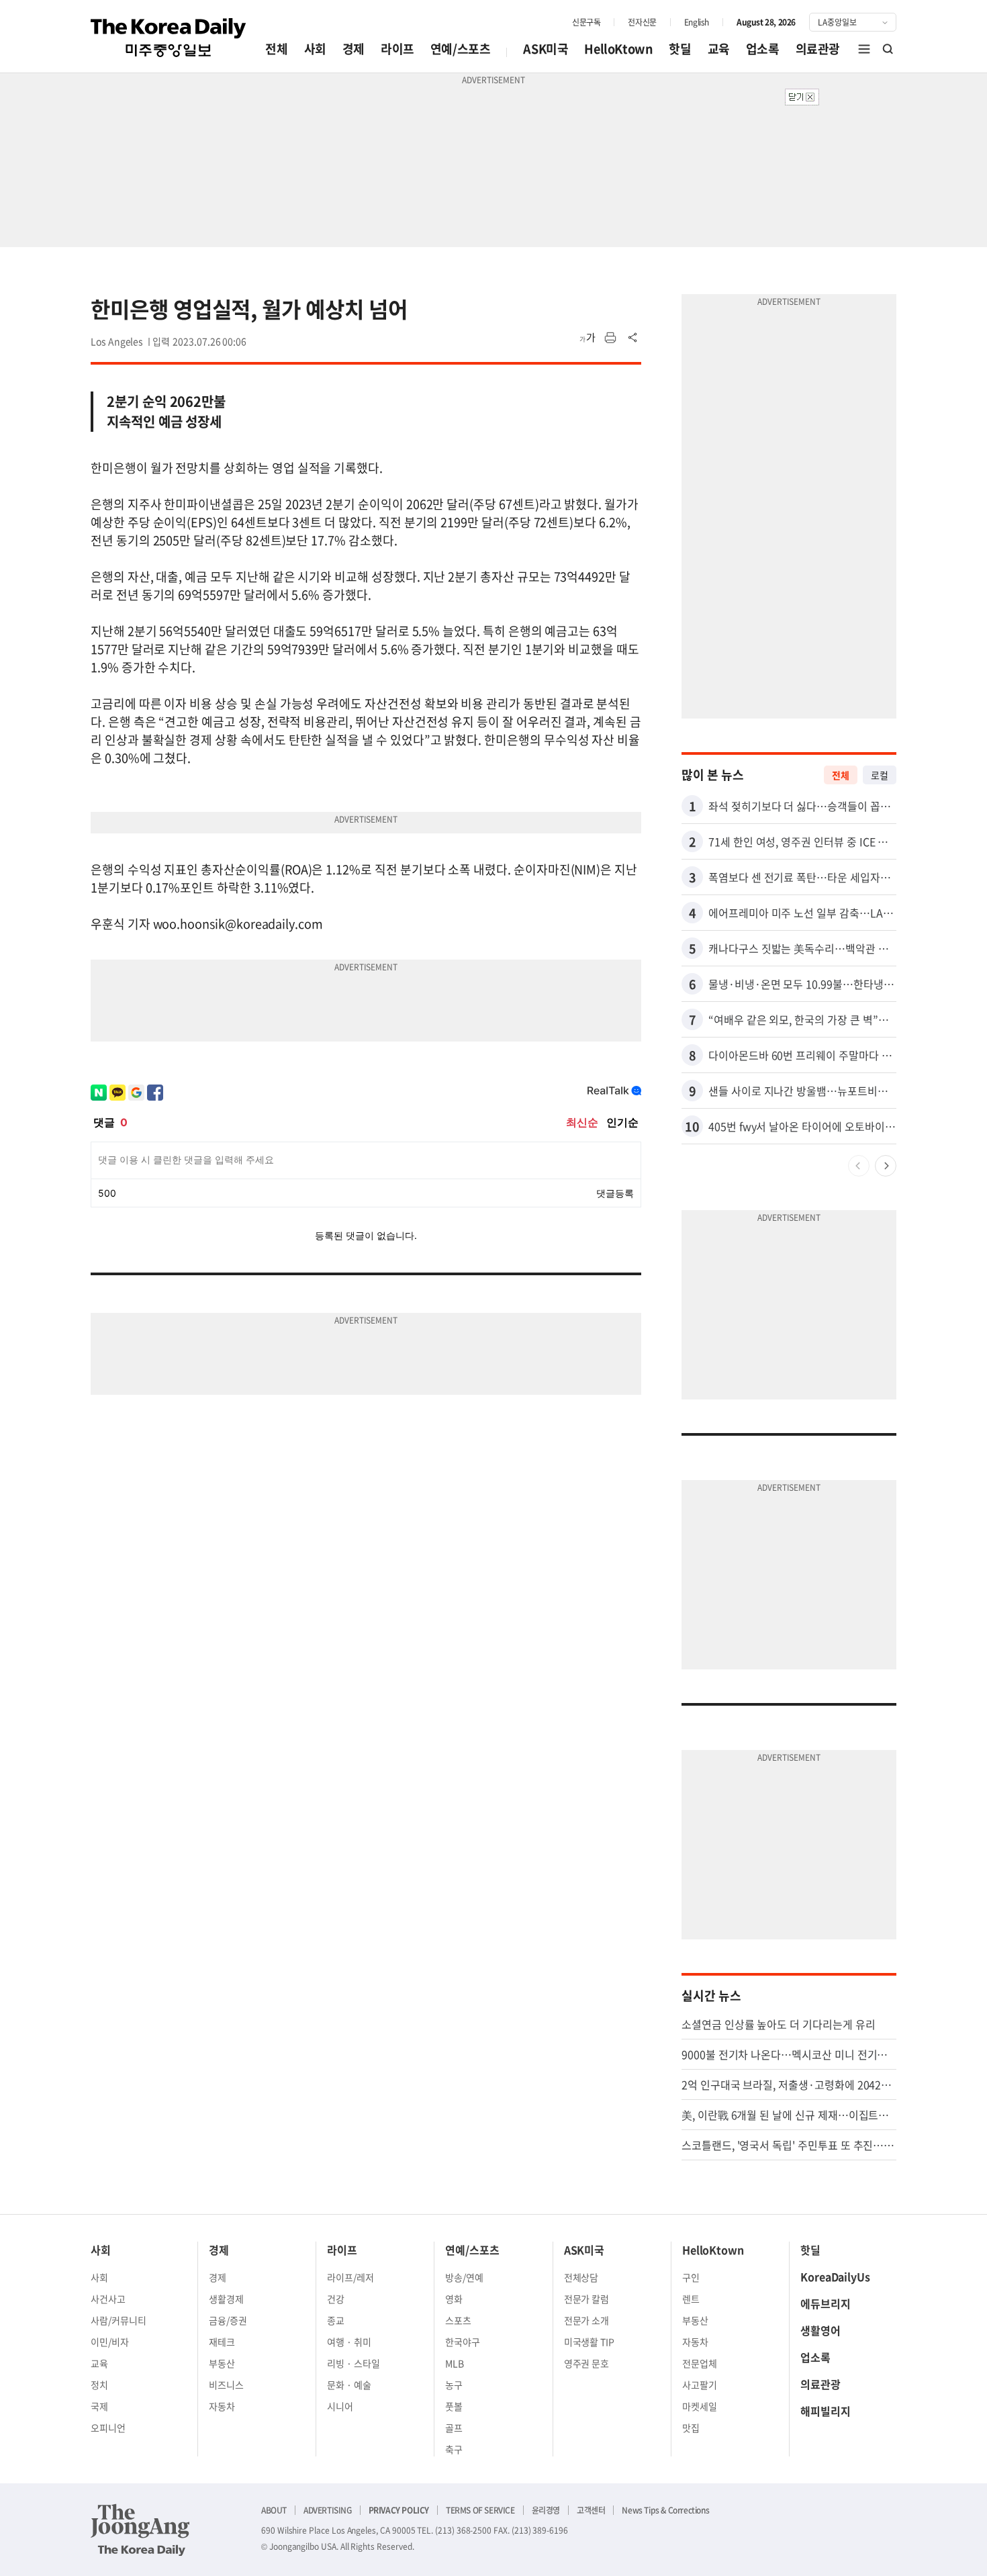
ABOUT (274, 2510)
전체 (276, 49)
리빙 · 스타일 (354, 2363)
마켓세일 (700, 2406)
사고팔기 (700, 2385)
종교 (336, 2320)
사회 (315, 49)
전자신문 (642, 22)
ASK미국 (546, 49)
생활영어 (820, 2330)
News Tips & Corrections (665, 2510)
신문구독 (586, 22)
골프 (454, 2428)
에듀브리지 (826, 2303)
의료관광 (818, 49)
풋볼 (454, 2406)
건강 (336, 2299)
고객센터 (591, 2510)
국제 (99, 2406)
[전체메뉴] (864, 49)
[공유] (633, 338)
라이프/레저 (350, 2277)
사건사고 (108, 2299)
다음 (886, 1166)
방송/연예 (464, 2277)
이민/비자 (110, 2342)
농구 (454, 2385)
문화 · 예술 (349, 2385)
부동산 (222, 2363)
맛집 (691, 2428)
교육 (719, 49)
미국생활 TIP (590, 2342)
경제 (354, 49)
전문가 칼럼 (587, 2299)
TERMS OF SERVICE (480, 2510)
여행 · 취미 (349, 2342)
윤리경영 (546, 2510)
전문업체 (700, 2363)
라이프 (397, 49)
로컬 (880, 775)
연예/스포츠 (461, 49)
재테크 (222, 2342)
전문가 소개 (587, 2320)
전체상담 (581, 2277)
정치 (99, 2385)
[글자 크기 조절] (587, 338)
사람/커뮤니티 (119, 2320)
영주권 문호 (587, 2363)
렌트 (691, 2299)
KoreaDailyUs (835, 2276)
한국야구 (463, 2342)
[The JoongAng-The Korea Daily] (140, 2530)
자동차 (222, 2406)
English (697, 22)
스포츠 (458, 2320)
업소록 (763, 49)
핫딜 (680, 49)
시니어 (340, 2406)
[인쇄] (610, 338)
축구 (454, 2449)
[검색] (888, 49)
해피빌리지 (826, 2411)
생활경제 (226, 2299)
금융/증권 (228, 2320)
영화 (454, 2299)
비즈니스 (226, 2385)
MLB (455, 2363)
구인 (691, 2277)
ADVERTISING (328, 2510)
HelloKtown (618, 49)
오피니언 (108, 2428)
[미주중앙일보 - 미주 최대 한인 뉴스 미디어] (169, 38)
